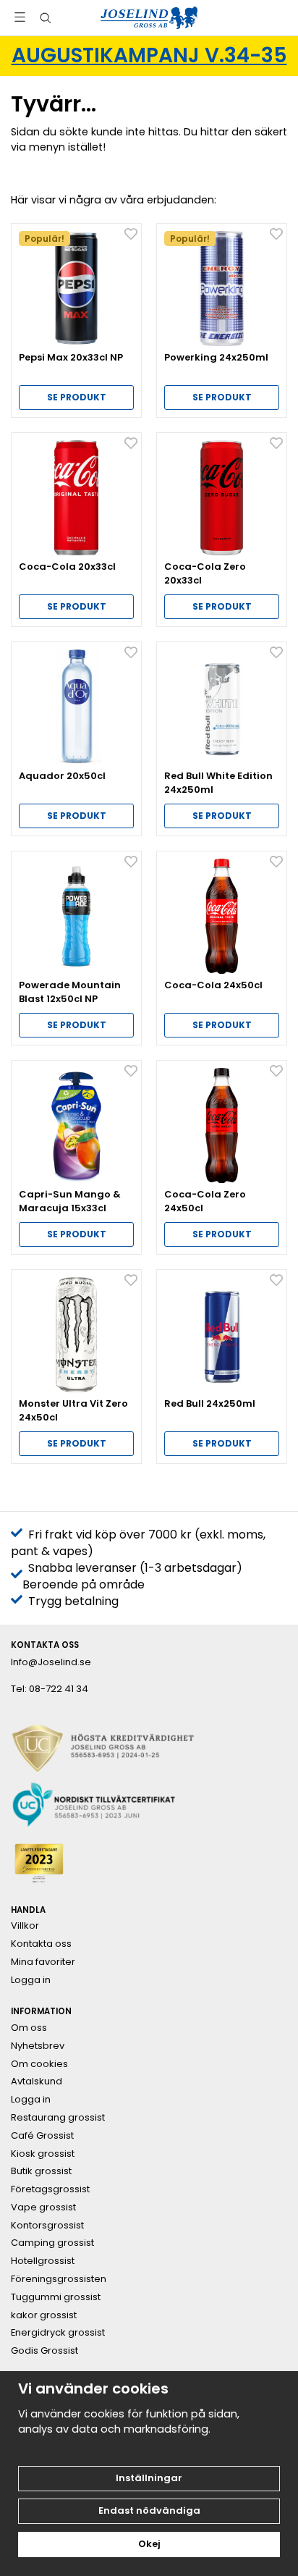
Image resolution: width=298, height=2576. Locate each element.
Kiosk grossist (43, 2154)
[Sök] (45, 18)
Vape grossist (43, 2207)
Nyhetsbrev (38, 2046)
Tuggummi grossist (56, 2297)
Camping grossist (52, 2243)
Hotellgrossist (43, 2261)
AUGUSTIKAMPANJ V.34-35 (149, 55)
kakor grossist (44, 2315)
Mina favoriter (43, 1962)
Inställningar (149, 2478)
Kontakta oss (41, 1944)
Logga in (31, 1980)
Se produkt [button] (77, 397)
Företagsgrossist (50, 2189)
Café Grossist (42, 2136)
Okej (149, 2544)
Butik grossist (41, 2171)
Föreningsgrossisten (59, 2279)
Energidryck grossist (58, 2333)
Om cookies (39, 2064)
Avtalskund (37, 2082)
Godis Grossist (44, 2351)
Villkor (25, 1926)
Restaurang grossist (58, 2118)
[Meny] (20, 17)
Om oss (29, 2028)
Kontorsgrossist (47, 2226)
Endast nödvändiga (149, 2510)
